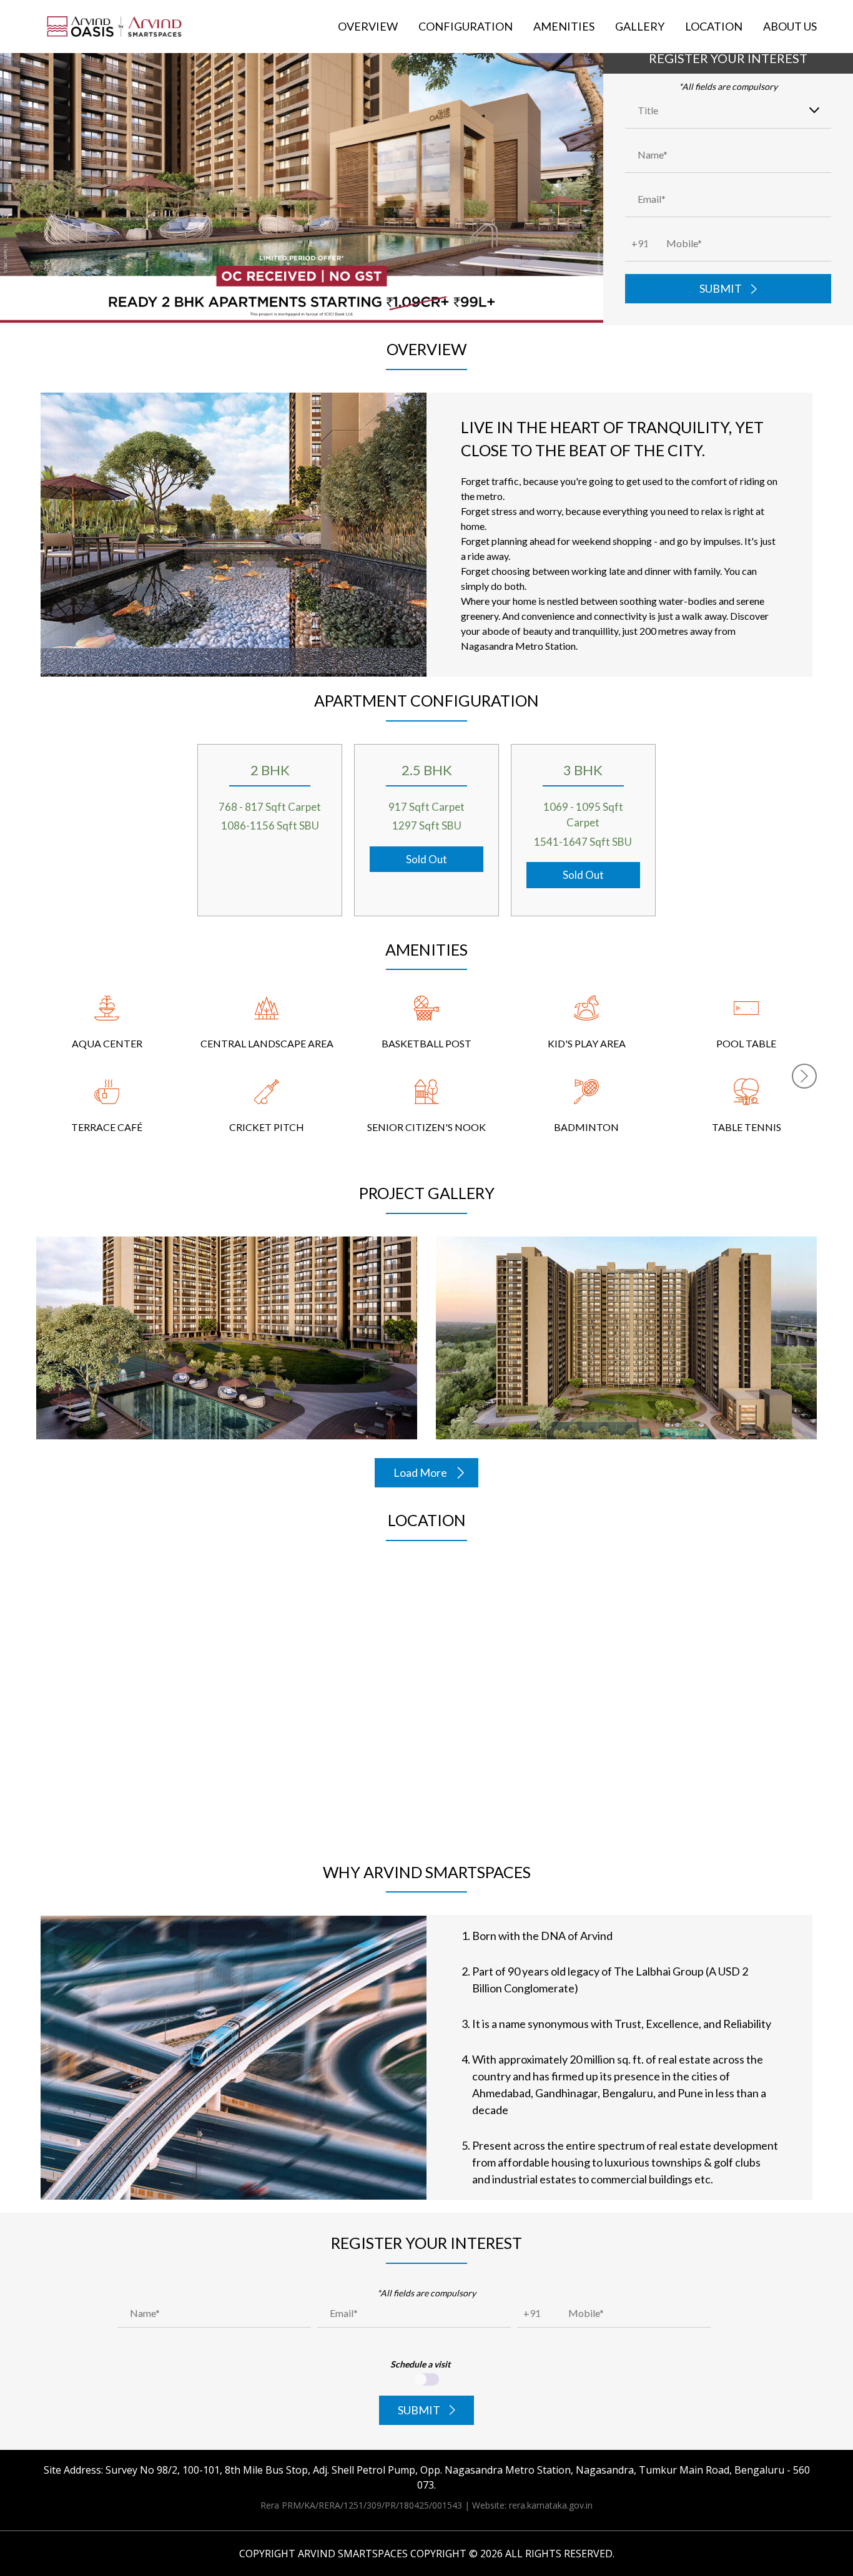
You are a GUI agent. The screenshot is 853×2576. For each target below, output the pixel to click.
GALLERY (640, 26)
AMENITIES (564, 26)
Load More (420, 1472)
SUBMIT (721, 288)
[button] (804, 1076)
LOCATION (714, 26)
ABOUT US (790, 26)
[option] (107, 1076)
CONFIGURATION (466, 26)
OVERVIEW (368, 26)
